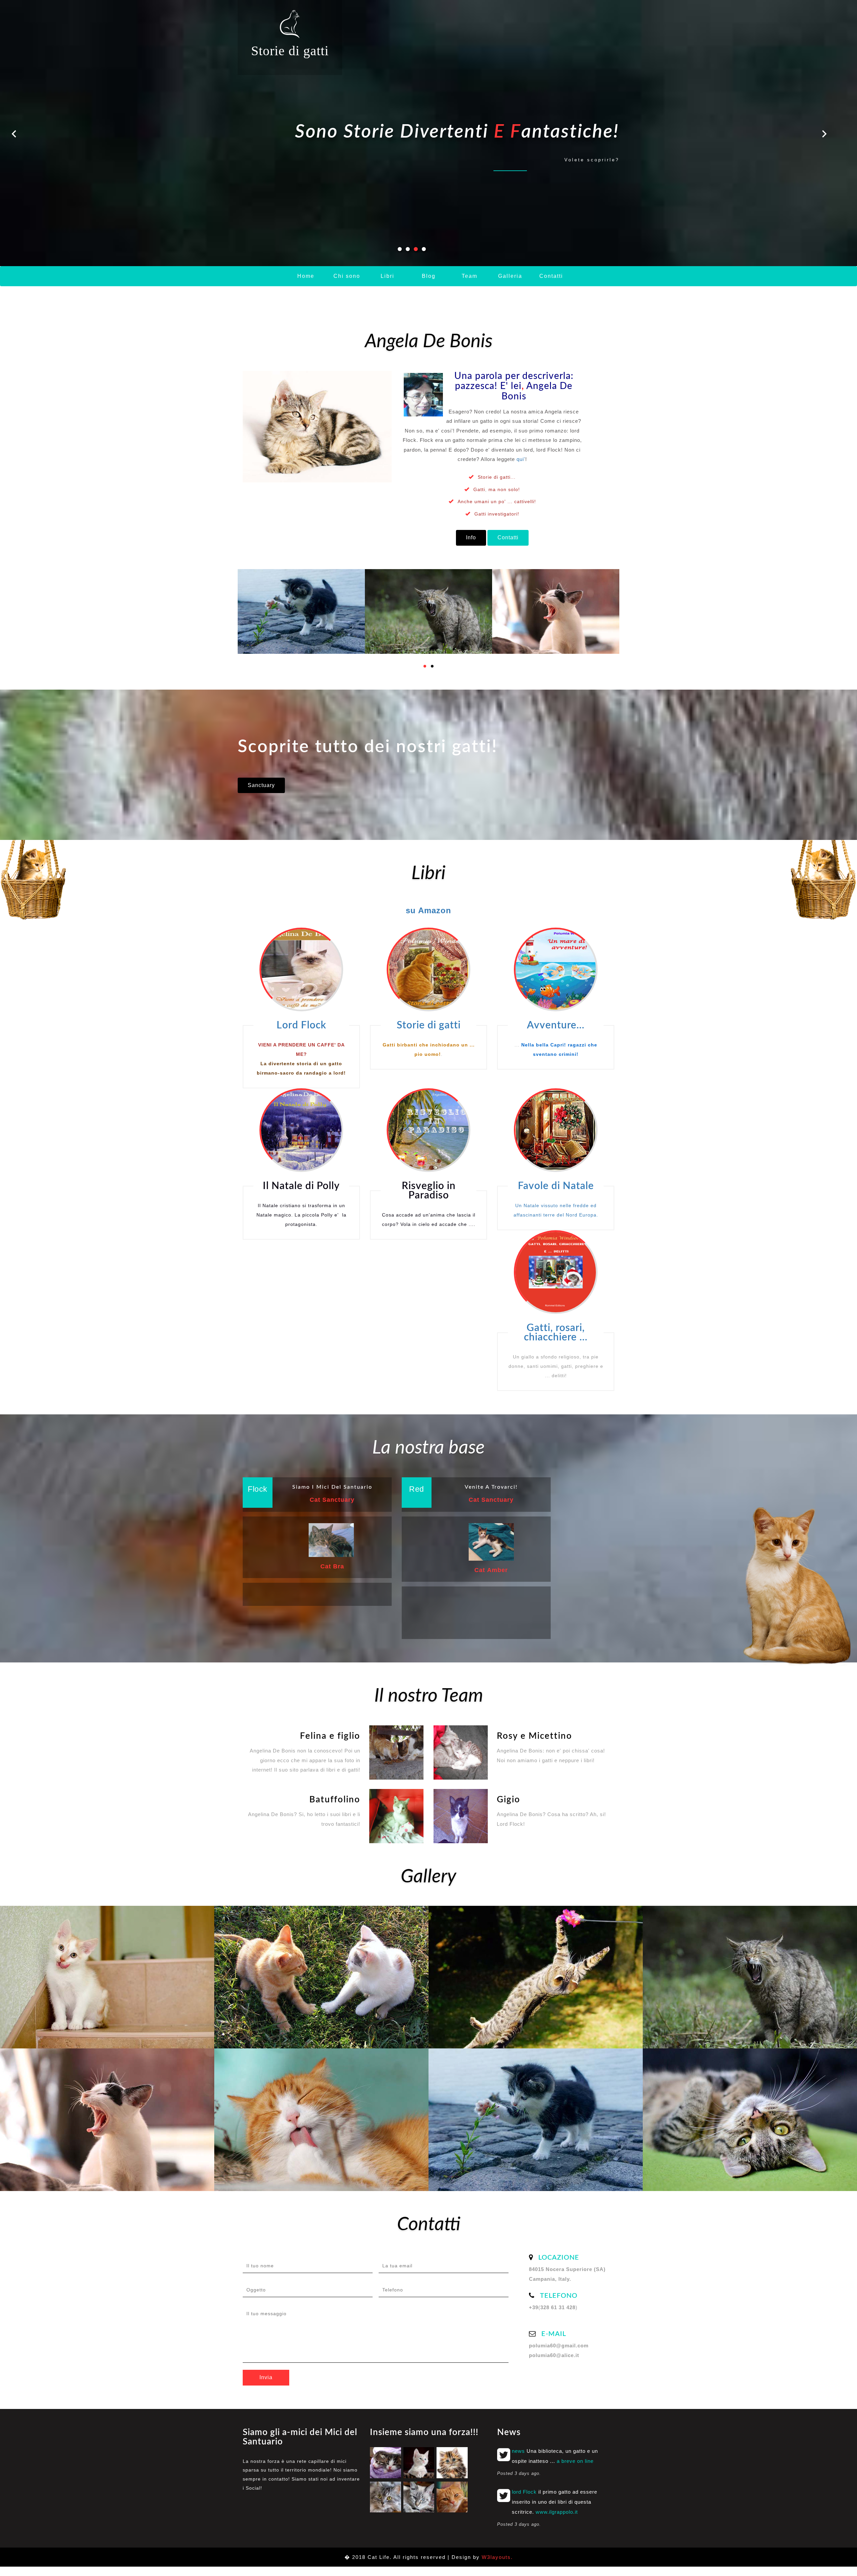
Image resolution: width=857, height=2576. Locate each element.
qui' (521, 459)
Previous (16, 135)
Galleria (510, 276)
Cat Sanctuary (332, 1500)
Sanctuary (261, 785)
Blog (429, 276)
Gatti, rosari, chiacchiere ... (556, 1333)
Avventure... (556, 1025)
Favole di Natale (556, 1186)
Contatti (551, 276)
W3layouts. (497, 2557)
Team (470, 276)
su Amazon (428, 910)
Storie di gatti (290, 51)
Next (823, 135)
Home (306, 276)
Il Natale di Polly (301, 1186)
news (518, 2451)
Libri (387, 276)
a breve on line (575, 2461)
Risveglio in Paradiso (429, 1191)
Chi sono (347, 276)
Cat (332, 1566)
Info (471, 537)
